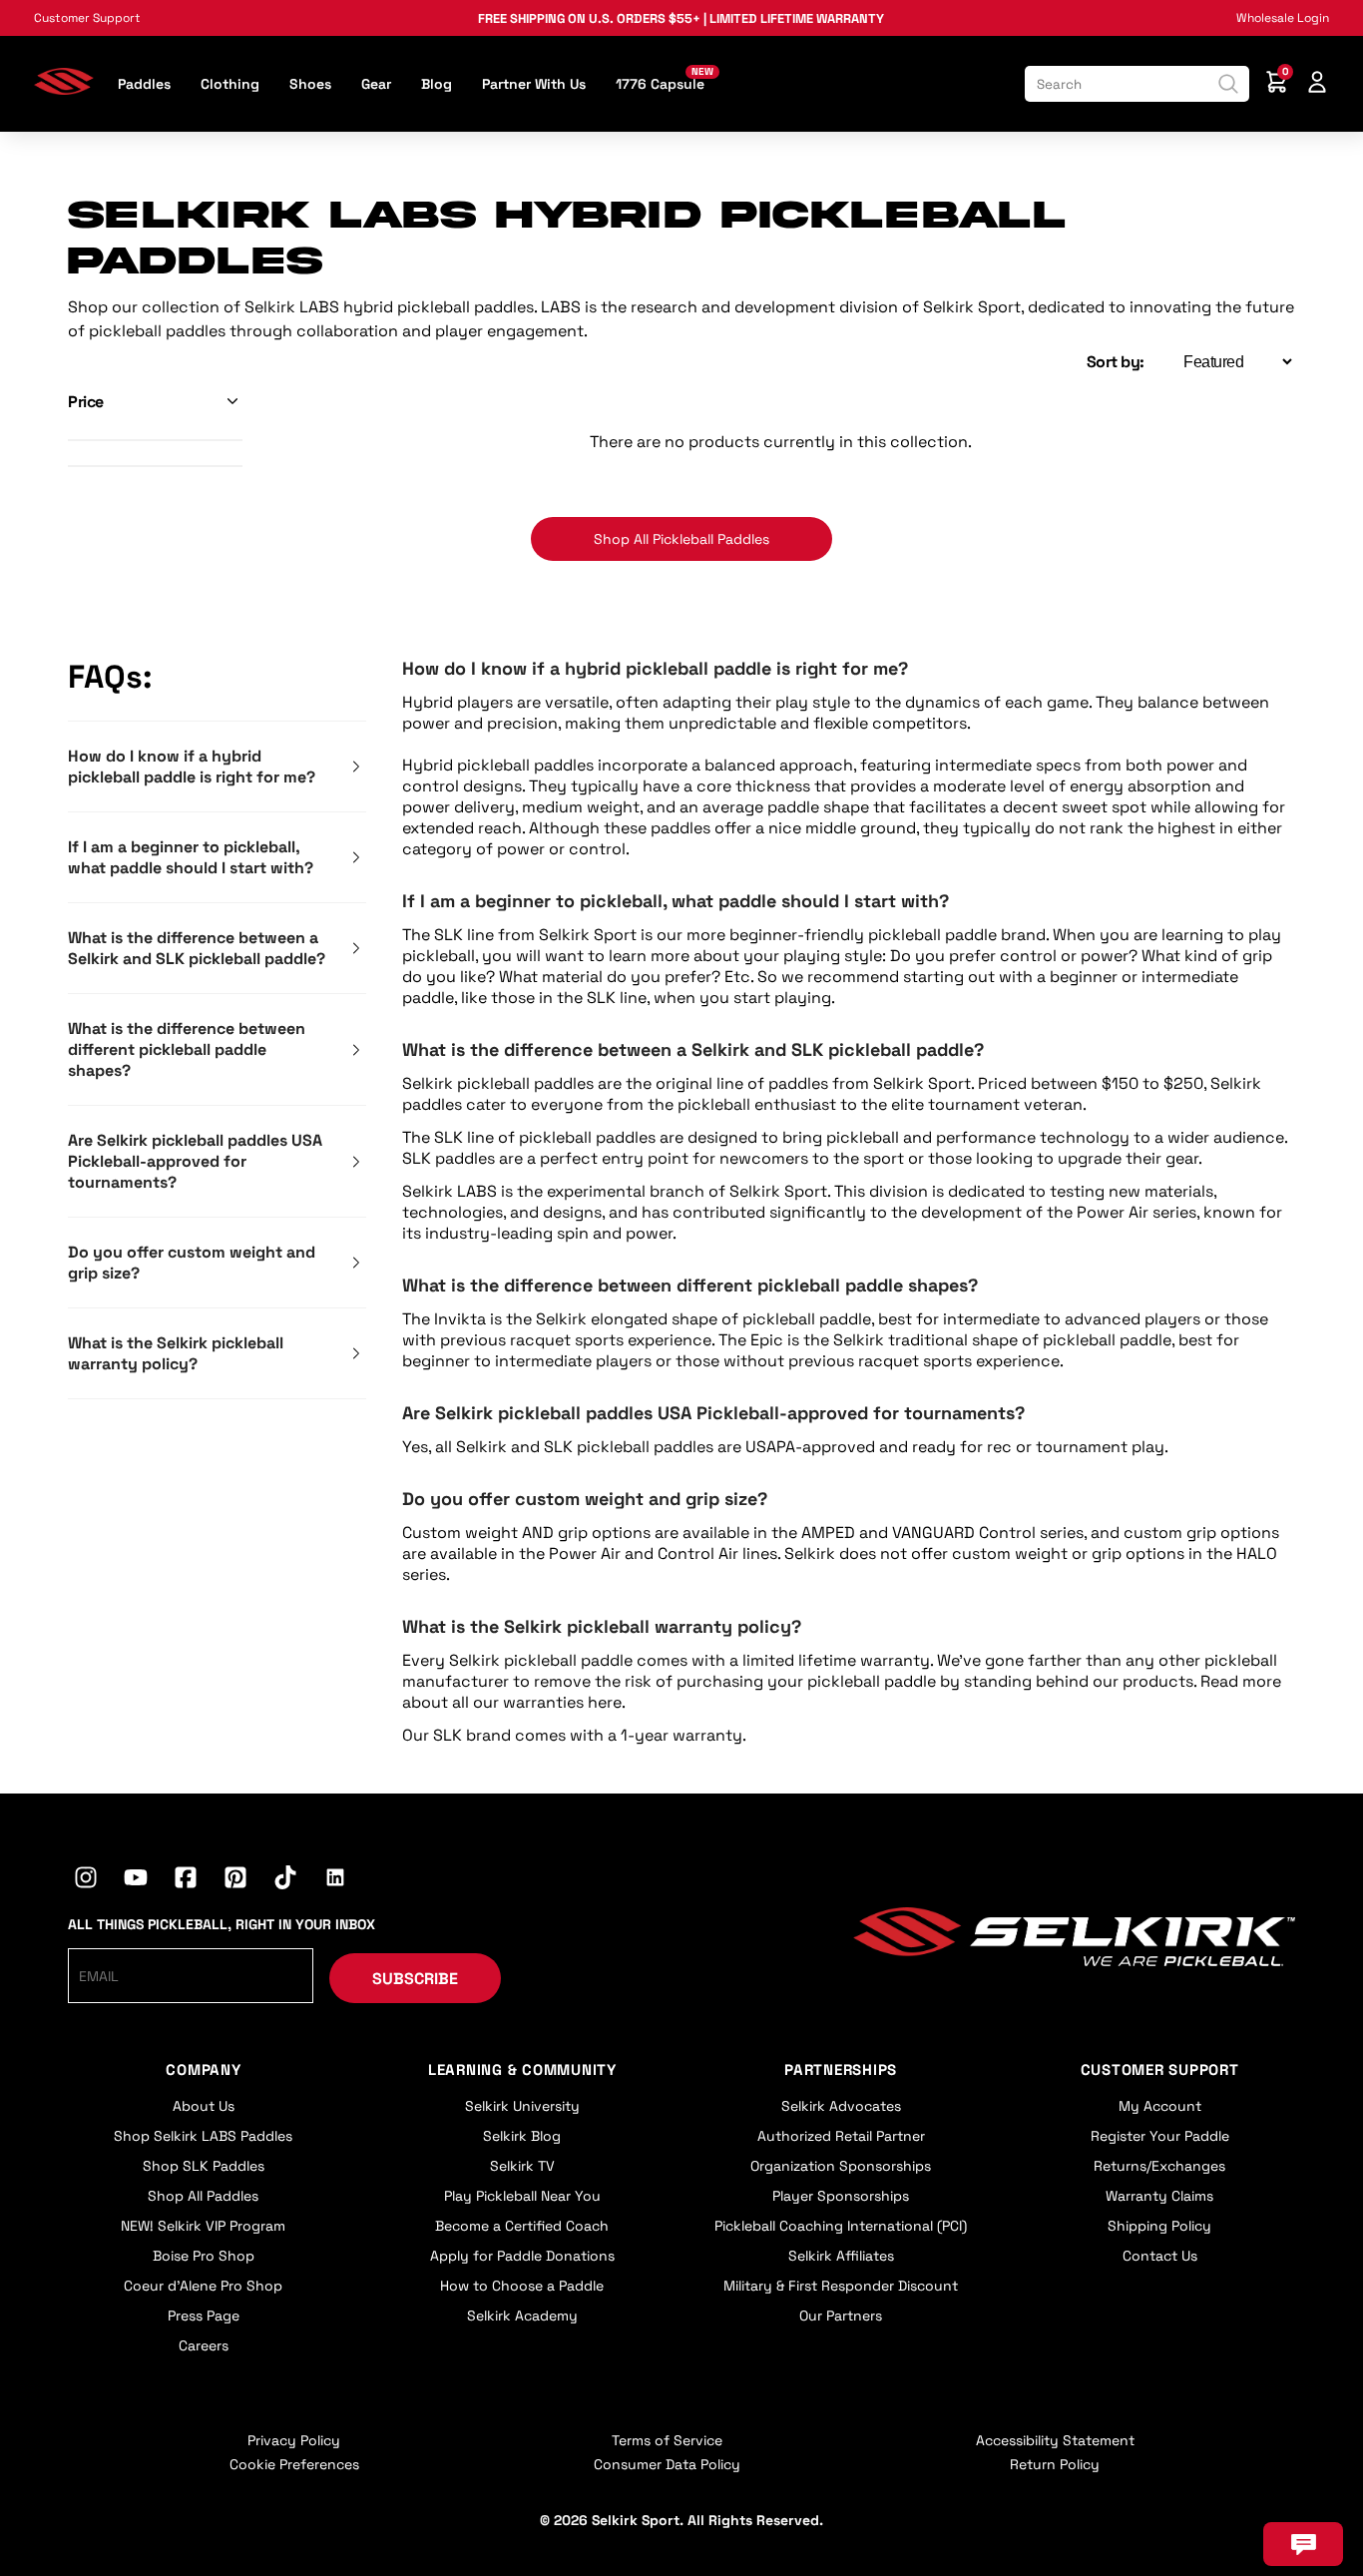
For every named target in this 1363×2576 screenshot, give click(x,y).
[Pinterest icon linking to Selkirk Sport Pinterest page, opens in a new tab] (235, 1880)
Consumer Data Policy (667, 2464)
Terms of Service (667, 2440)
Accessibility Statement (1055, 2440)
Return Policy (1055, 2464)
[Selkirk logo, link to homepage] (64, 89)
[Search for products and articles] (1228, 84)
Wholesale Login (1283, 18)
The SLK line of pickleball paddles (529, 1137)
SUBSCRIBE (415, 1979)
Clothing (230, 84)
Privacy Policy (294, 2440)
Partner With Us (534, 84)
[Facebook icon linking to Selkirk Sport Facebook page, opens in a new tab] (186, 1880)
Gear (376, 84)
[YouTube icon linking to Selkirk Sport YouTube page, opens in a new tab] (136, 1880)
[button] (155, 402)
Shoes (310, 84)
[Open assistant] (1303, 2544)
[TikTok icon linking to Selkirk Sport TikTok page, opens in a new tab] (285, 1880)
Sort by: (1116, 362)
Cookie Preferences (294, 2464)
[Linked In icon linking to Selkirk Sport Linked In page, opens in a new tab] (335, 1880)
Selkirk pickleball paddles (498, 1083)
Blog (437, 84)
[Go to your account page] (1317, 84)
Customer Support (87, 18)
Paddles (144, 84)
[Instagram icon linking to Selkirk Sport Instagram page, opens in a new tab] (86, 1880)
